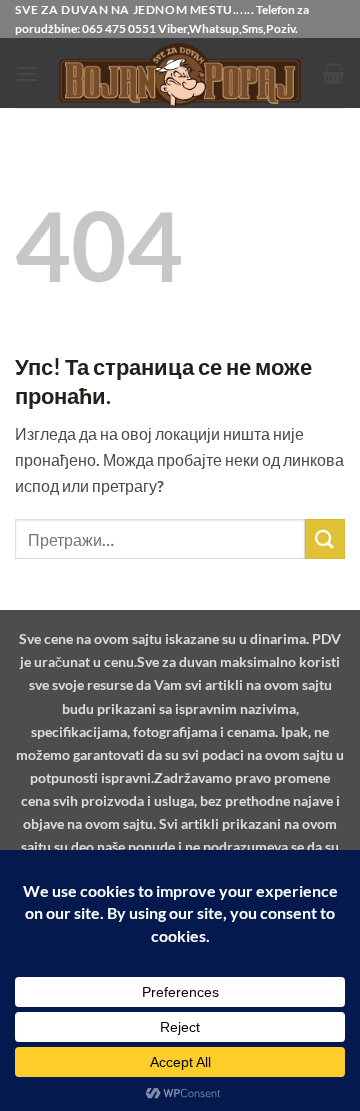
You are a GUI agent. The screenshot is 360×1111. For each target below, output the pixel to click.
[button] (27, 73)
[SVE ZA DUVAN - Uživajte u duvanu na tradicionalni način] (180, 73)
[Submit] (325, 538)
